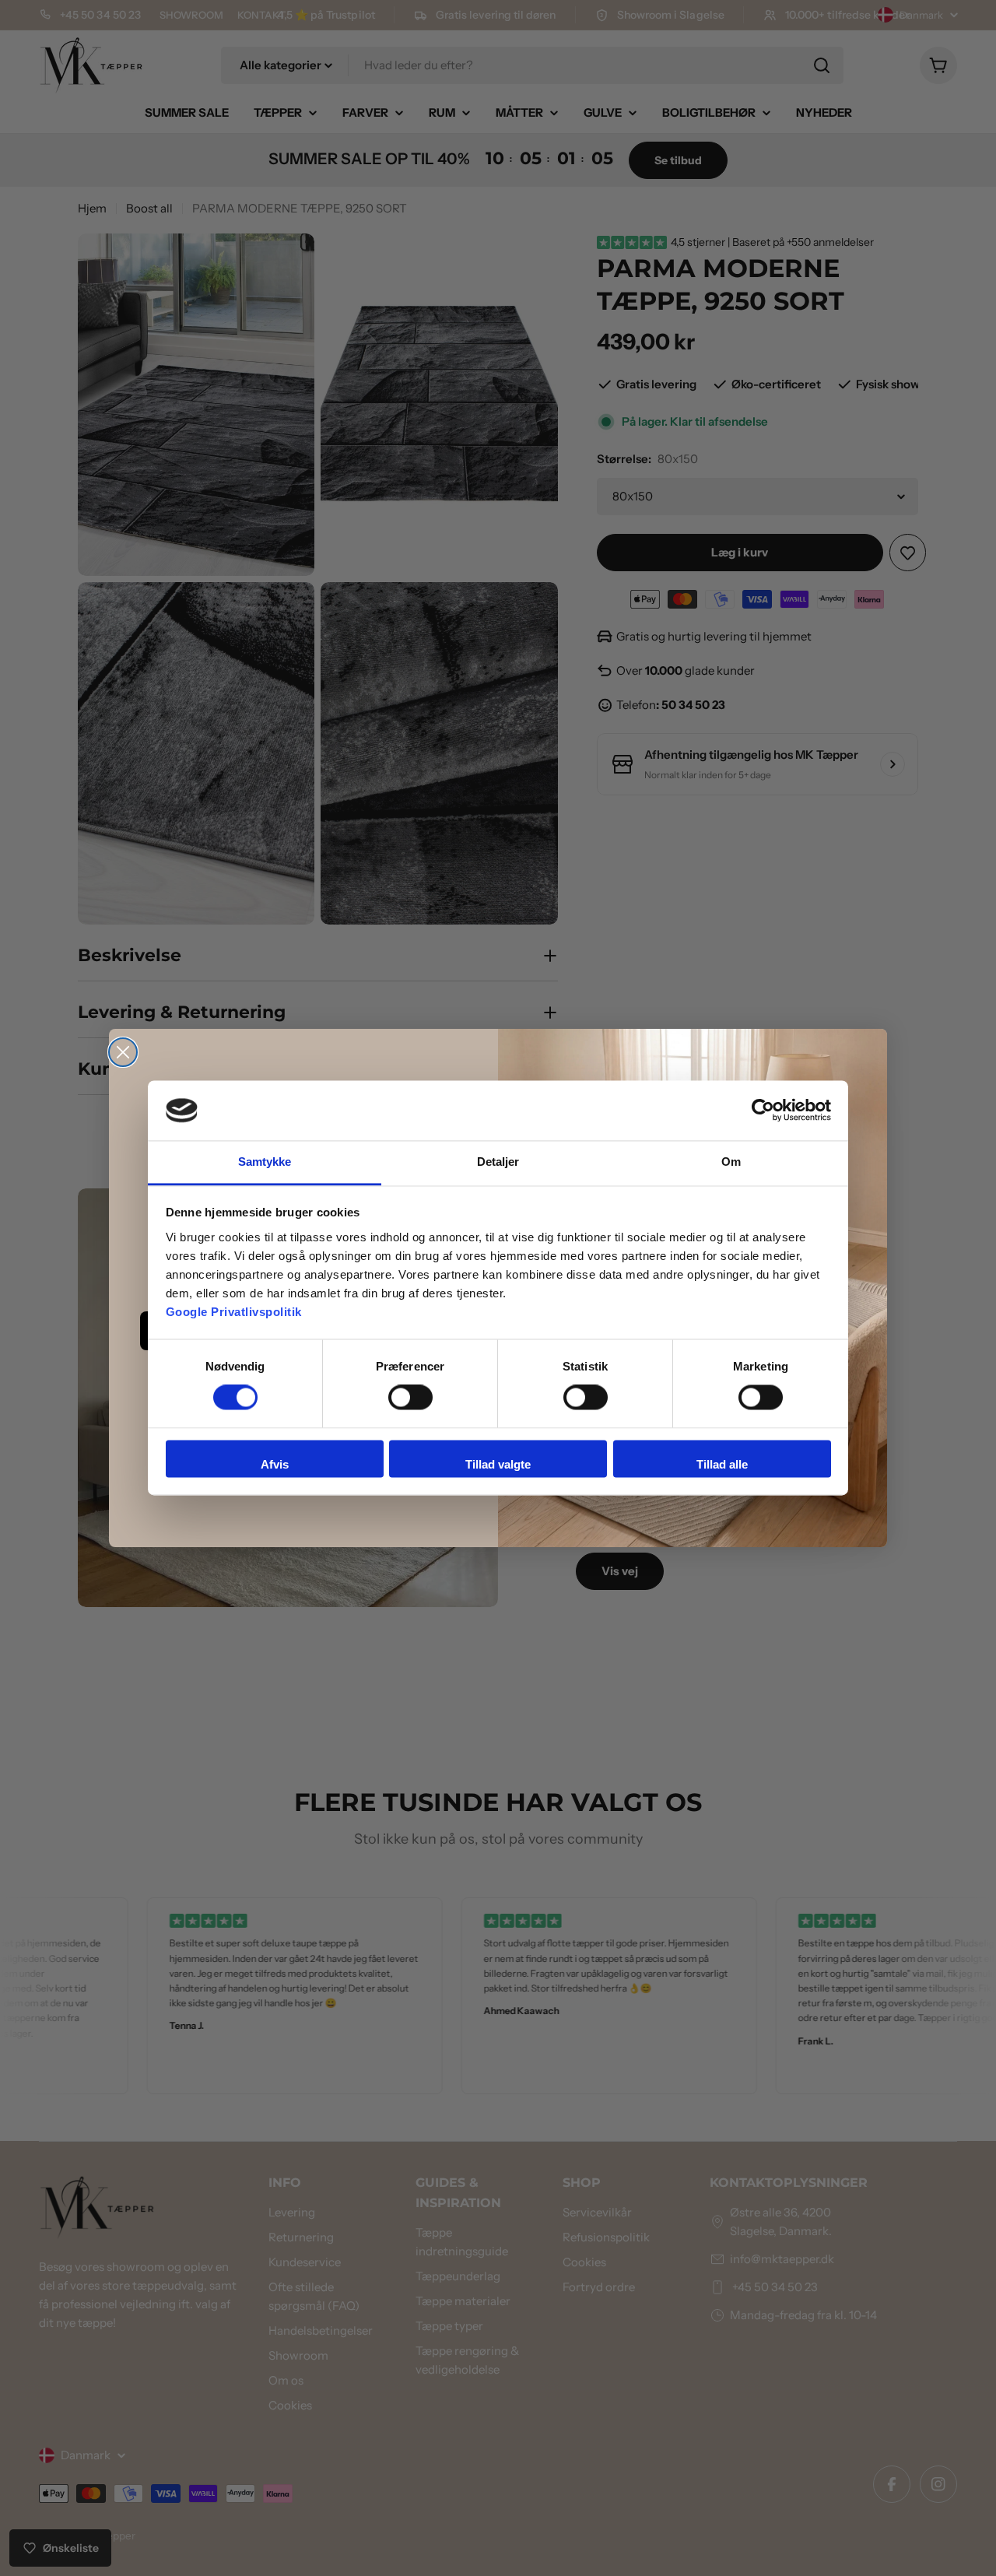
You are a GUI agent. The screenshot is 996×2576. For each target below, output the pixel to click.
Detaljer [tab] (498, 1162)
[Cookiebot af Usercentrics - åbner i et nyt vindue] (763, 1111)
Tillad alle (722, 1464)
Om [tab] (731, 1162)
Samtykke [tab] (265, 1162)
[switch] (410, 1398)
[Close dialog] (123, 1052)
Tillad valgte (498, 1464)
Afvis (275, 1464)
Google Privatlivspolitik (234, 1312)
